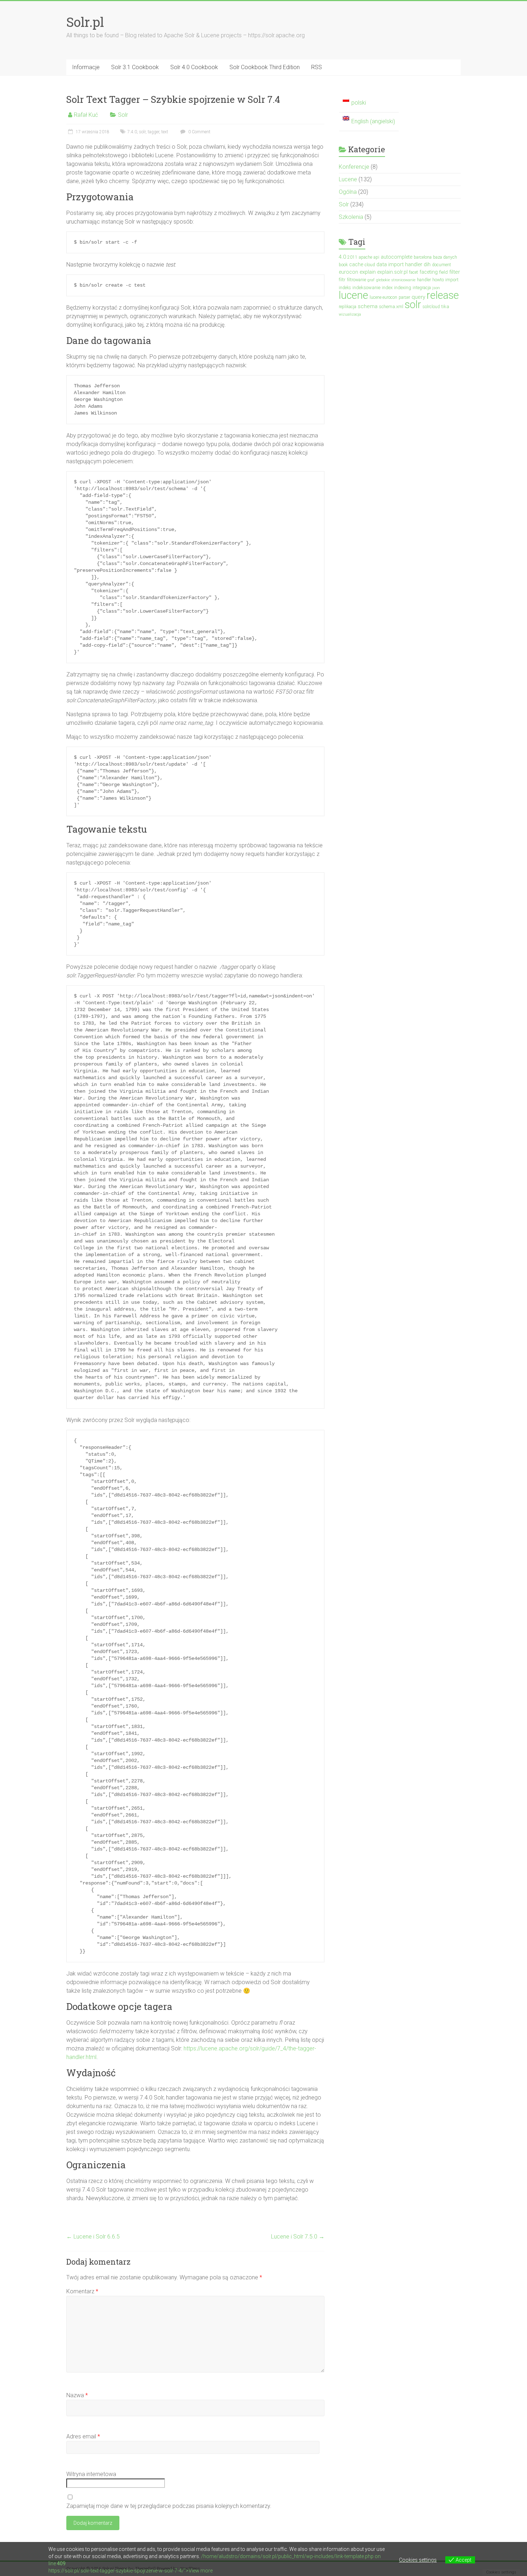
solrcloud (431, 307)
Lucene (348, 179)
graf (371, 280)
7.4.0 (132, 132)
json (436, 288)
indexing (403, 288)
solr (142, 132)
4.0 (342, 257)
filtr (342, 280)
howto (438, 280)
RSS (317, 67)
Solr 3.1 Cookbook (135, 67)
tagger (153, 132)
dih (427, 264)
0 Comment (199, 132)
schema (368, 306)
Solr (123, 115)
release (443, 295)
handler (424, 280)
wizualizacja (350, 314)
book (343, 265)
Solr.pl (85, 22)
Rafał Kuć (86, 115)
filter (455, 272)
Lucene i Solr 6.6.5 (93, 2237)
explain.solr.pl (392, 272)
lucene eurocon (383, 297)
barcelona (423, 257)
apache (365, 257)
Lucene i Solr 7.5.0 (298, 2237)
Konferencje (354, 167)
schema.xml (391, 307)
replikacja (348, 307)
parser (404, 297)
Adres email (83, 2436)
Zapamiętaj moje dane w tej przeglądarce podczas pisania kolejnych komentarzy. (169, 2506)
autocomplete (397, 257)
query (418, 297)
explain (368, 272)
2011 (352, 257)
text (165, 132)
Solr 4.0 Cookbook (194, 67)
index (387, 288)
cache (356, 264)
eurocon (348, 272)
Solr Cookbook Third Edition (265, 67)
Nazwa (77, 2395)
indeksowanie (366, 288)
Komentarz (82, 2291)
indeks (345, 288)
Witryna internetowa (91, 2474)
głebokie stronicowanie (396, 280)
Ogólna (348, 192)
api (376, 257)
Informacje (86, 67)
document (441, 265)
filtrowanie (357, 280)
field (443, 272)
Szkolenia (351, 217)
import (452, 280)
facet (414, 272)
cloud (370, 265)
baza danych (445, 257)
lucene (353, 295)
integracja (422, 288)
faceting (429, 272)
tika (445, 307)
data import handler (399, 264)
